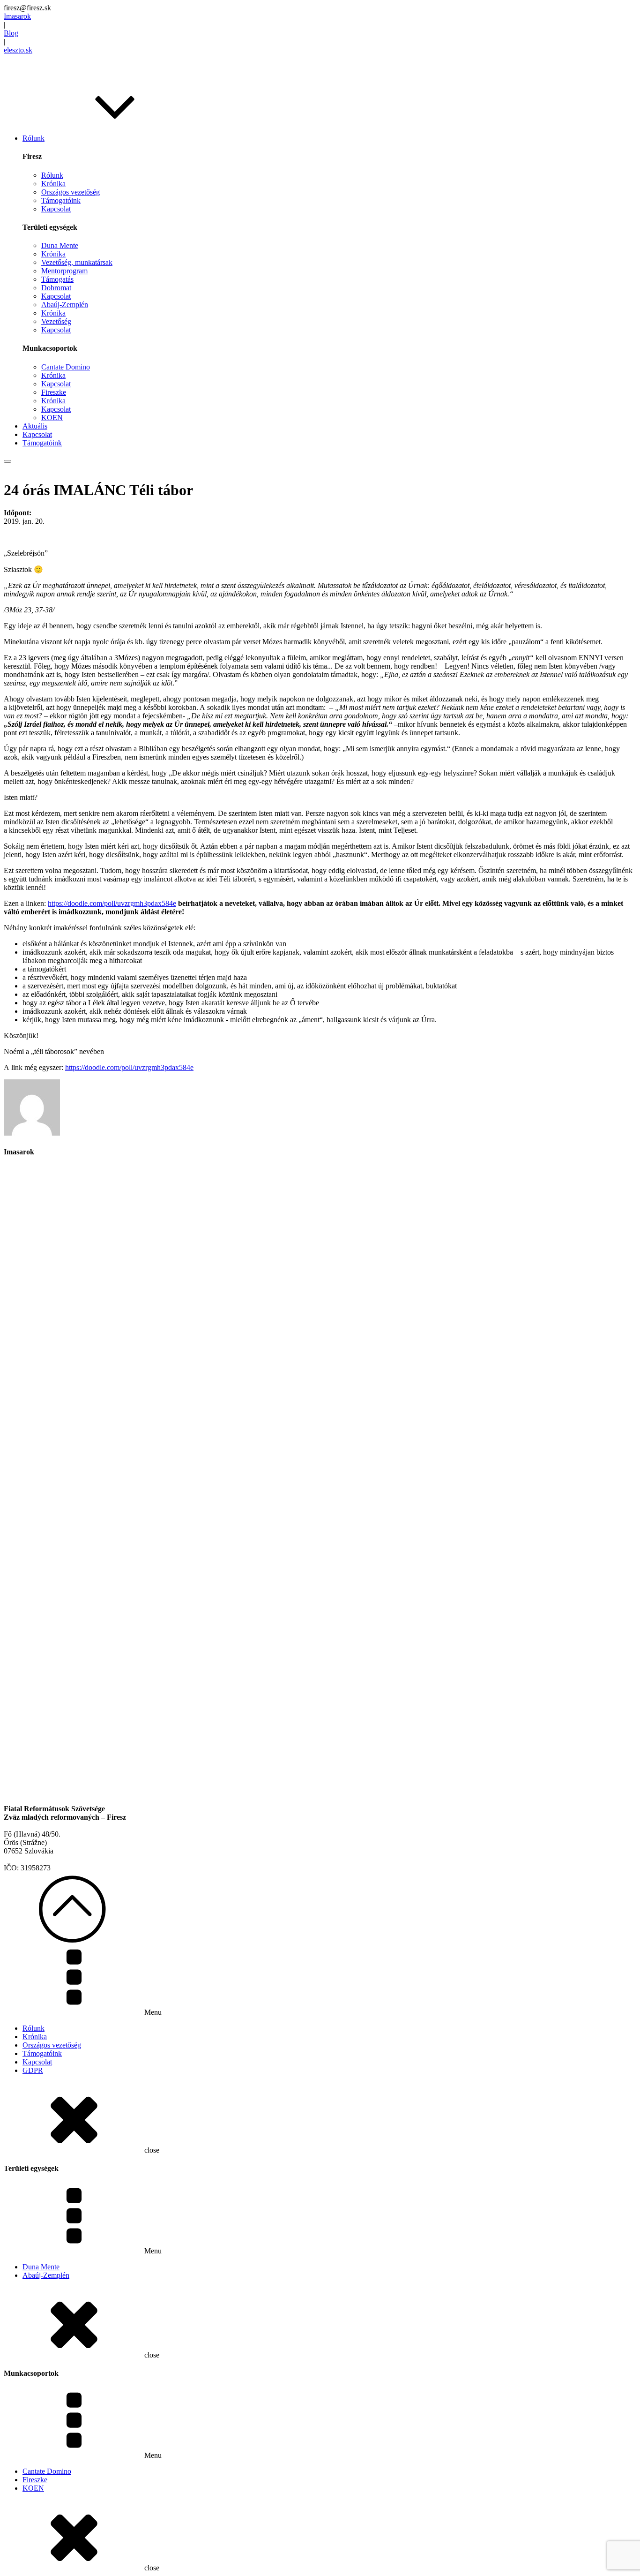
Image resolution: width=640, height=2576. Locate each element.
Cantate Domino (66, 367)
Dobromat (56, 288)
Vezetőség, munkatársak (77, 262)
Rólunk (52, 175)
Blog (11, 33)
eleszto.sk (18, 50)
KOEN (52, 418)
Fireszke (54, 392)
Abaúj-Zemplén (65, 305)
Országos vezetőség (71, 192)
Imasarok (17, 16)
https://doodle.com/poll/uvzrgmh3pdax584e (112, 903)
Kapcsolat (56, 209)
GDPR (33, 2070)
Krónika (53, 184)
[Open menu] (7, 461)
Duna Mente (60, 245)
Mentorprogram (64, 271)
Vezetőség (56, 321)
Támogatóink (61, 200)
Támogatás (57, 279)
